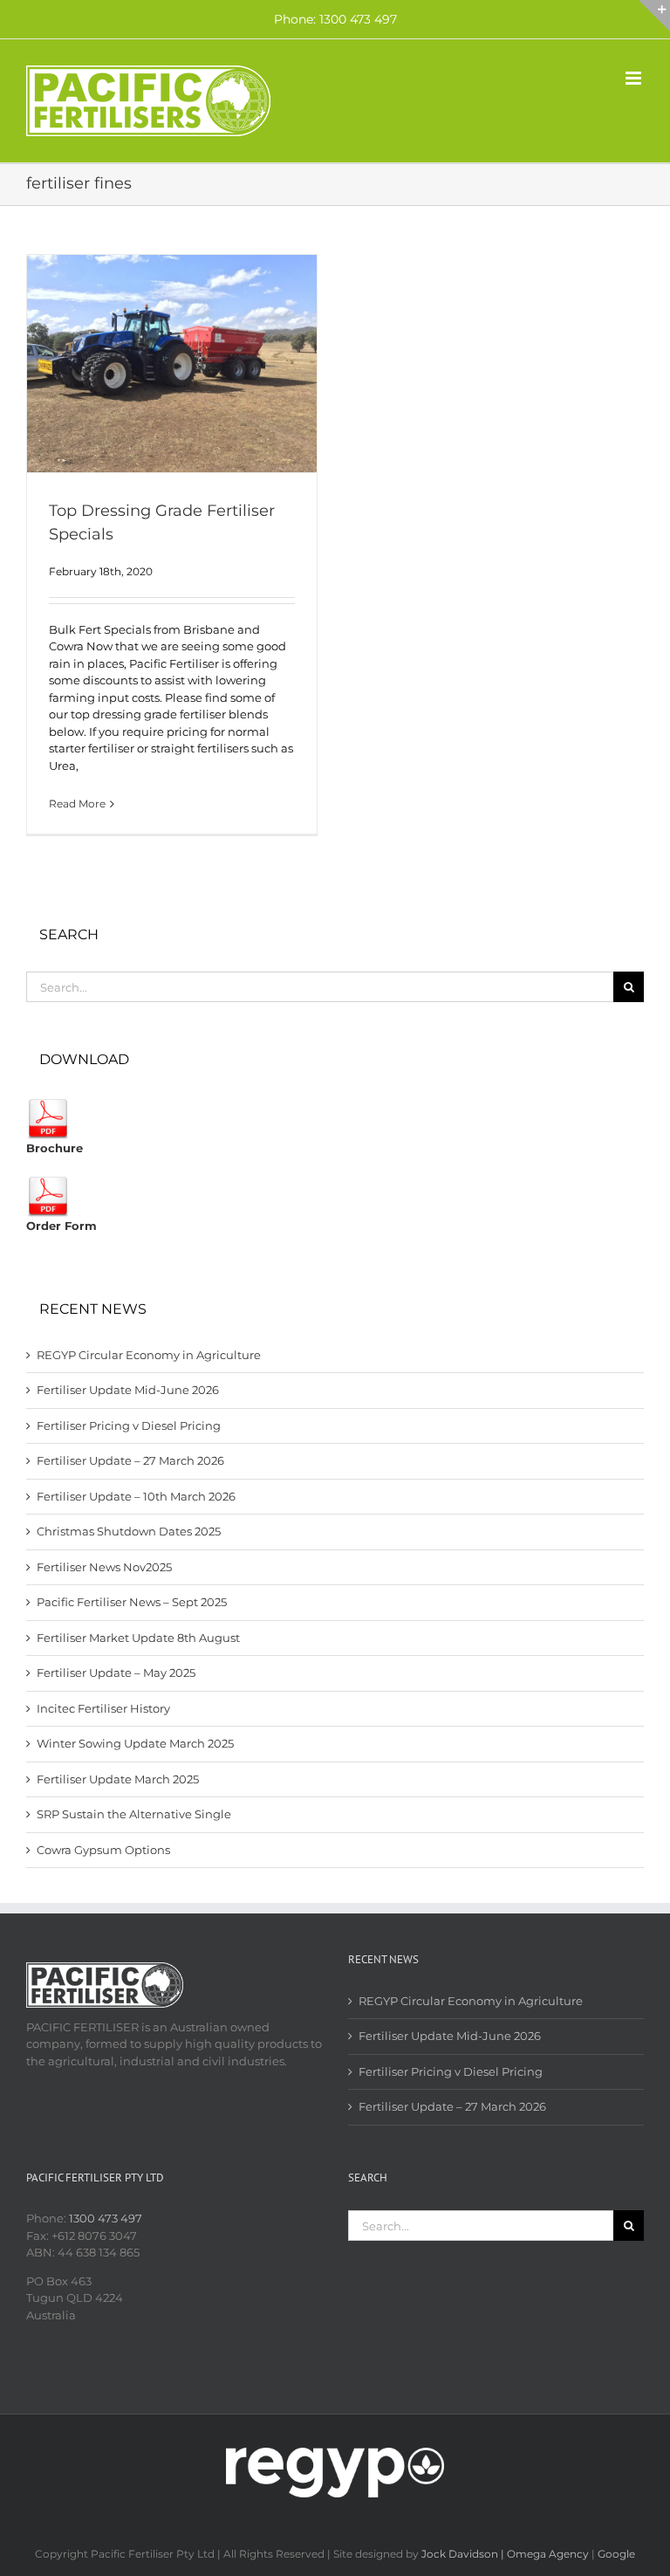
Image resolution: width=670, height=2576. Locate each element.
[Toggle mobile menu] (635, 78)
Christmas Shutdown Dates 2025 (129, 1531)
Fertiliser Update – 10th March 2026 (136, 1496)
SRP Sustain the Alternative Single (134, 1814)
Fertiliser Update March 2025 (118, 1779)
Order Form (62, 1226)
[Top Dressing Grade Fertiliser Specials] (172, 364)
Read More (77, 804)
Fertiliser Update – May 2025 (116, 1673)
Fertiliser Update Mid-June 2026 (128, 1390)
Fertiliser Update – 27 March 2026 (130, 1460)
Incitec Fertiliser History (103, 1708)
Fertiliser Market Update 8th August (138, 1638)
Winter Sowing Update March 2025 (135, 1743)
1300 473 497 (106, 2218)
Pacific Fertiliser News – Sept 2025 (132, 1602)
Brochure (55, 1148)
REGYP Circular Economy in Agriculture (149, 1355)
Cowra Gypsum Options (103, 1850)
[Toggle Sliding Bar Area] (654, 16)
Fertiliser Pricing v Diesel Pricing (129, 1425)
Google (616, 2554)
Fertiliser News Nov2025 (104, 1567)
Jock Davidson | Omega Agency (505, 2554)
